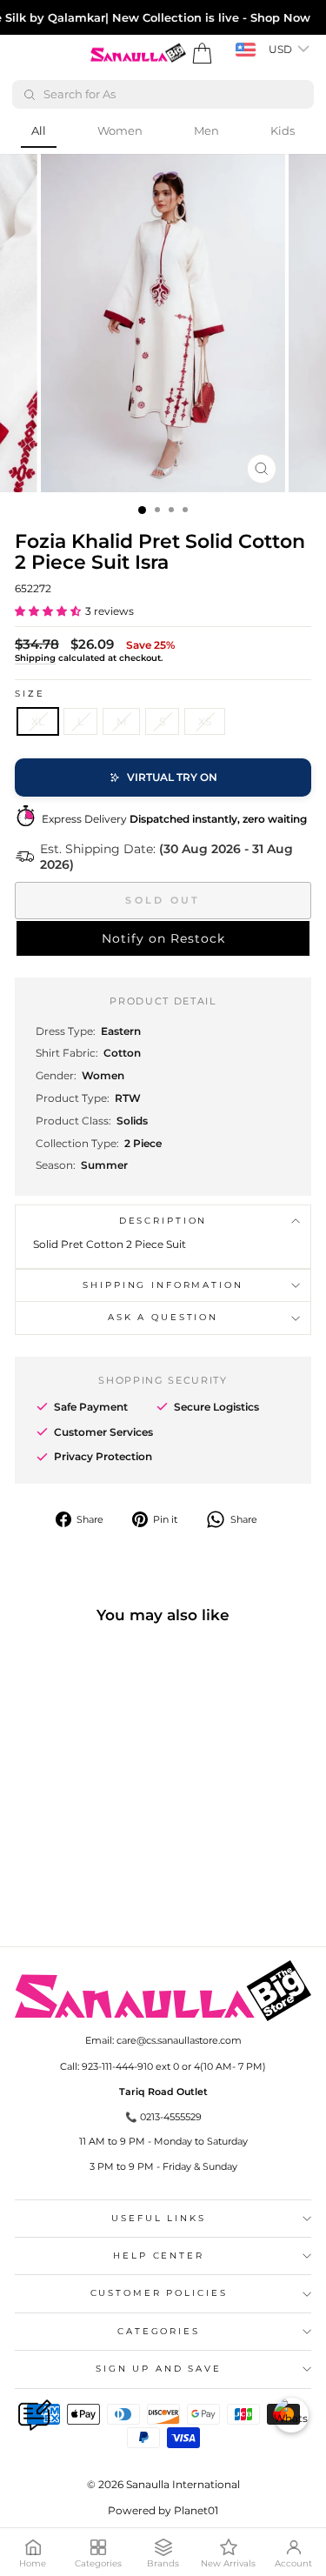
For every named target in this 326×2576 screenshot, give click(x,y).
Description (163, 1221)
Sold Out (163, 900)
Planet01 (196, 2510)
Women (120, 130)
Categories (159, 2331)
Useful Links (158, 2218)
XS (205, 721)
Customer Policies (159, 2293)
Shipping (35, 658)
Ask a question (163, 1317)
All (39, 130)
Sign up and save (159, 2369)
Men (206, 130)
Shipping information (163, 1285)
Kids (283, 130)
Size (30, 694)
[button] (48, 611)
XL (38, 721)
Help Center (159, 2256)
